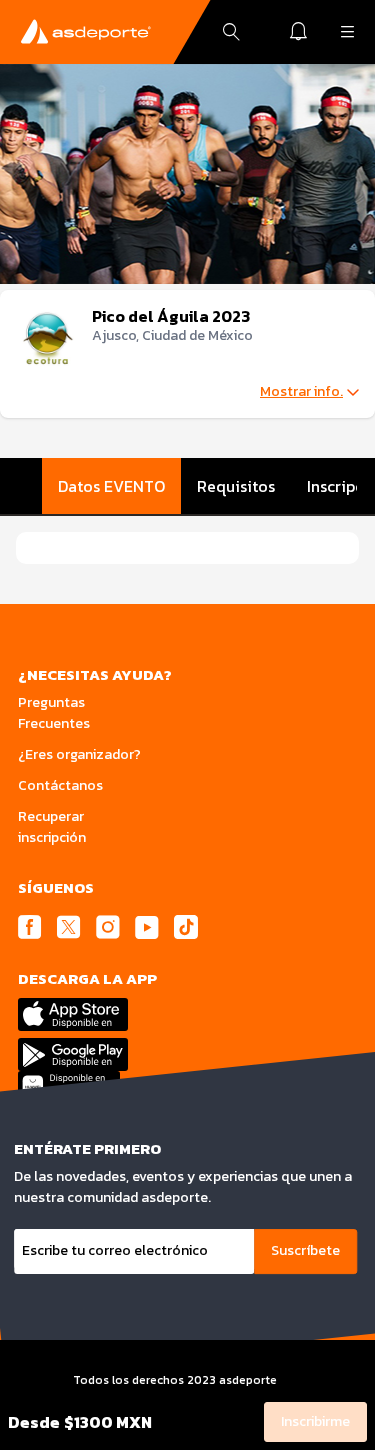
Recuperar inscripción (52, 827)
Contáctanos (60, 785)
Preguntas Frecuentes (54, 713)
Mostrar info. (301, 392)
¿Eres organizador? (79, 754)
